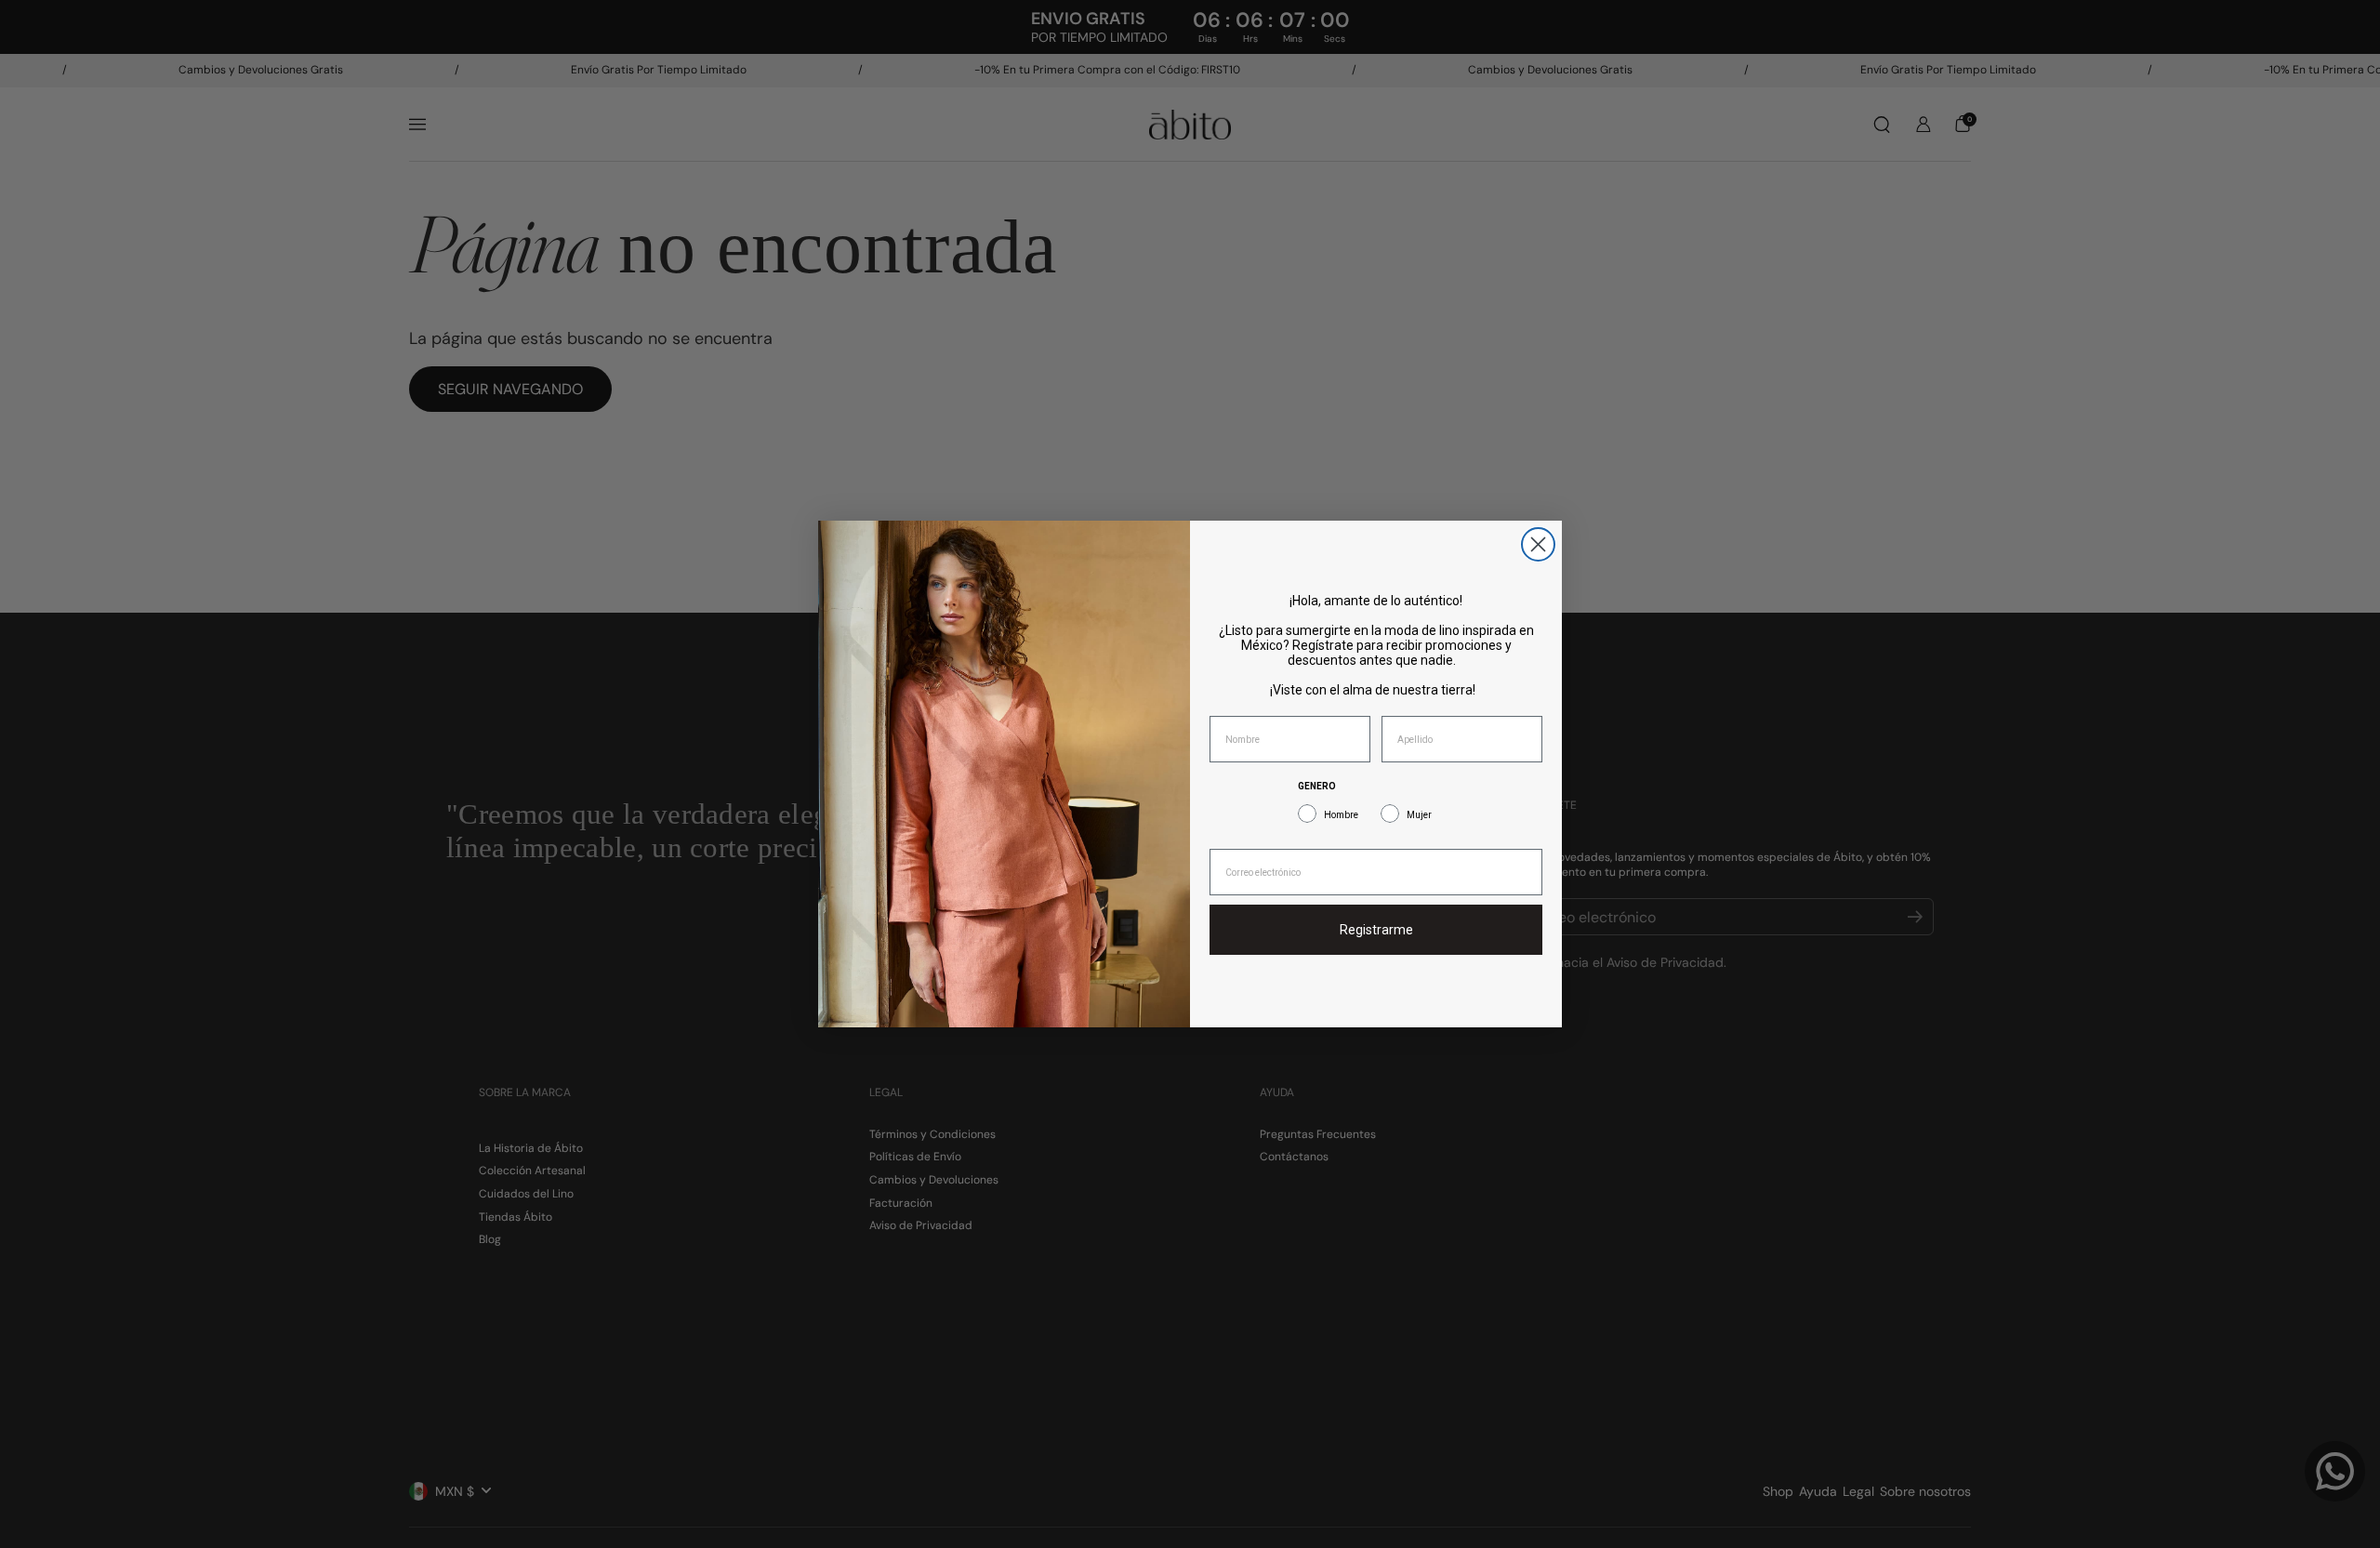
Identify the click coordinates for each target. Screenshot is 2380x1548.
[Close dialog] (1538, 544)
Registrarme (1376, 930)
